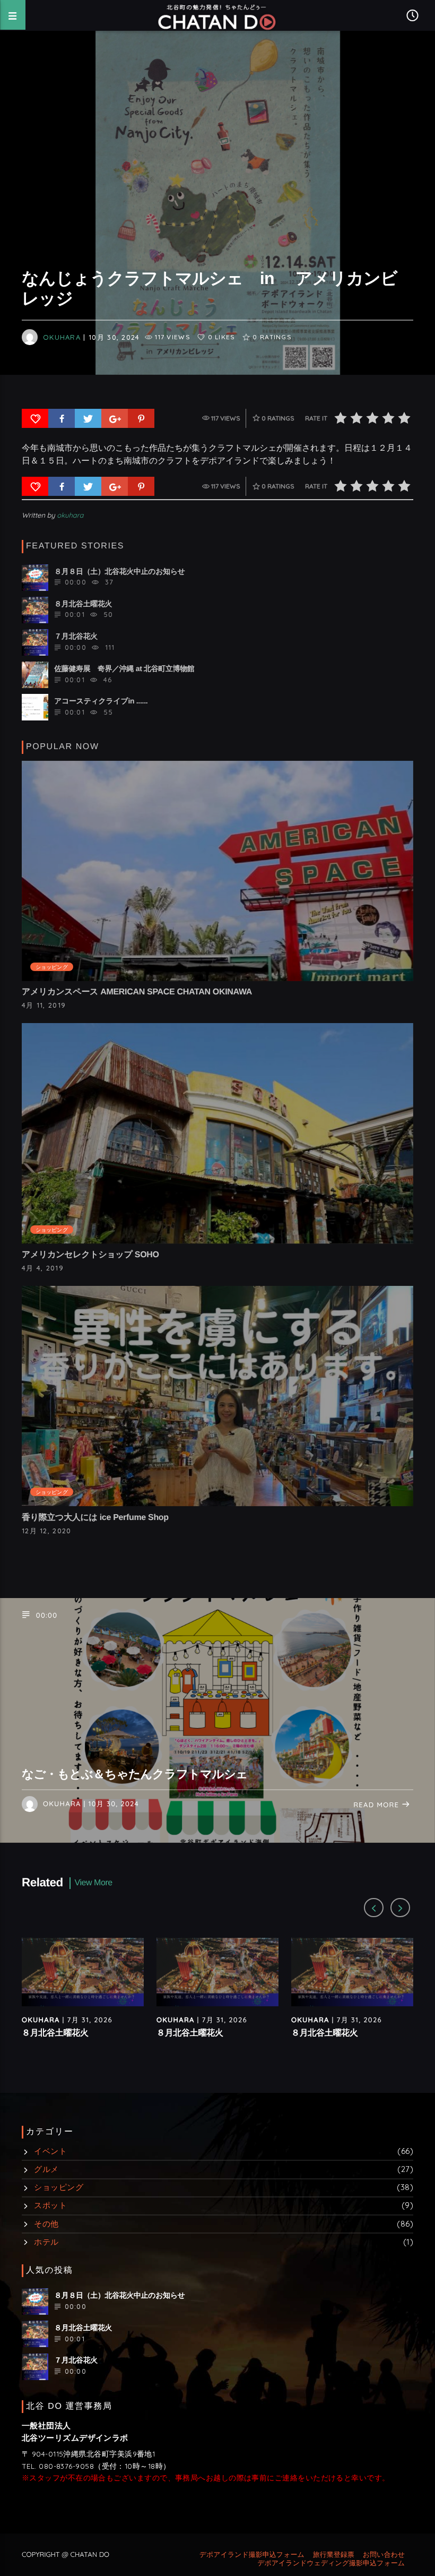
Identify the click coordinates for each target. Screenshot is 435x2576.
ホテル (46, 2242)
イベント (50, 2151)
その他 (46, 2224)
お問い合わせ (384, 2555)
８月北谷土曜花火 (55, 2033)
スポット (50, 2205)
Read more (377, 1805)
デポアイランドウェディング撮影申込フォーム (331, 2563)
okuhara (62, 337)
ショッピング (52, 967)
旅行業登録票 (334, 2555)
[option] (83, 1998)
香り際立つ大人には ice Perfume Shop (95, 1518)
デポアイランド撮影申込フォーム (252, 2555)
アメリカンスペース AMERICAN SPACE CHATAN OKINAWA (137, 992)
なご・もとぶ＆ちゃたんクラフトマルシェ (135, 1774)
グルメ (46, 2169)
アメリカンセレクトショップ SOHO (90, 1255)
